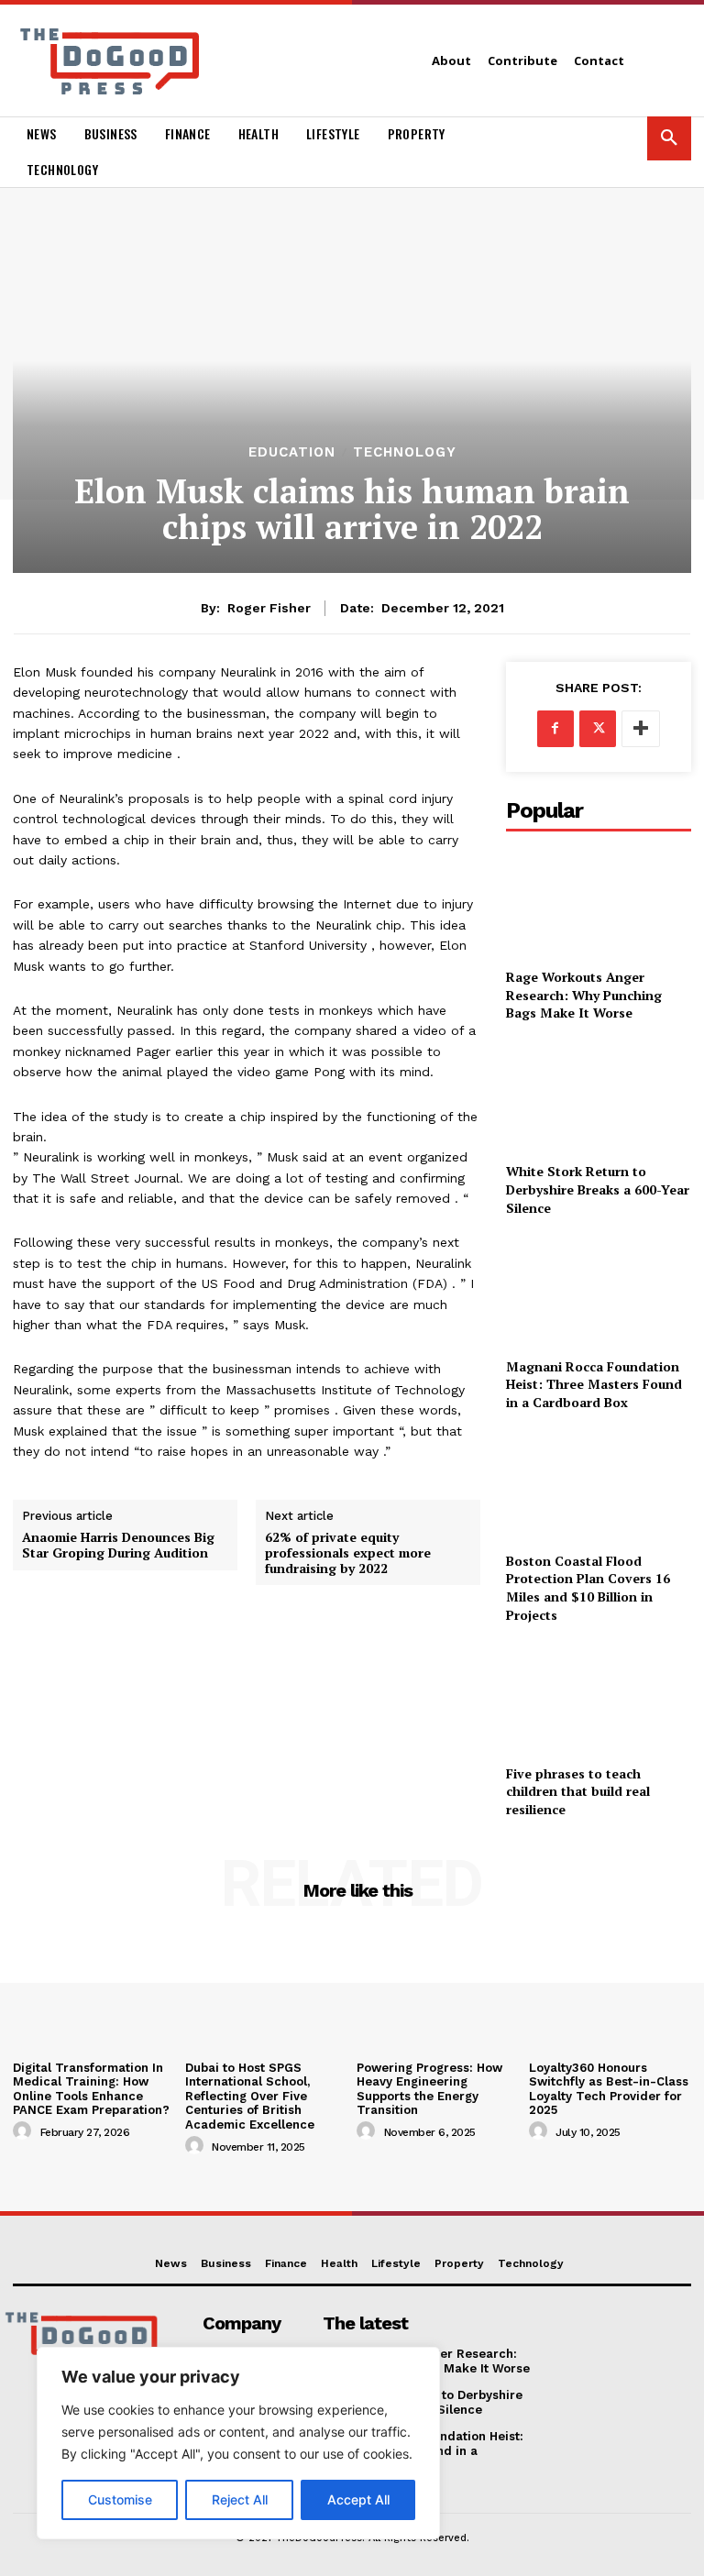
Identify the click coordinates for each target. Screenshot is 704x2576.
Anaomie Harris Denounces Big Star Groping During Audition (118, 1546)
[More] (641, 729)
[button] (669, 138)
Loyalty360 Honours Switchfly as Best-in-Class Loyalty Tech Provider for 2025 (609, 2089)
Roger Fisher (269, 608)
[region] (238, 2443)
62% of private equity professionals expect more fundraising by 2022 (348, 1553)
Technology (405, 452)
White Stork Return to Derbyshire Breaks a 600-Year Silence (598, 1189)
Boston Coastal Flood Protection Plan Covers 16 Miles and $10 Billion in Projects (588, 1588)
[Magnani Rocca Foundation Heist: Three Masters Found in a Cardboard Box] (599, 1290)
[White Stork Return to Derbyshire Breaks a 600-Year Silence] (599, 1096)
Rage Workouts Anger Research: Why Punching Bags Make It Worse (584, 995)
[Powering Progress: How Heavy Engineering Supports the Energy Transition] (438, 1992)
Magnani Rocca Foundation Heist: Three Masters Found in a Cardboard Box (594, 1384)
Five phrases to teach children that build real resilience (578, 1791)
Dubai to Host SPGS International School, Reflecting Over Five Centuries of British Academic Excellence (250, 2096)
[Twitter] (598, 729)
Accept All (358, 2499)
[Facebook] (555, 729)
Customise (120, 2499)
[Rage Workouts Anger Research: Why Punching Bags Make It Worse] (599, 902)
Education (292, 452)
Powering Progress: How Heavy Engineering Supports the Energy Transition (429, 2089)
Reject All (240, 2499)
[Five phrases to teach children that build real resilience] (599, 1697)
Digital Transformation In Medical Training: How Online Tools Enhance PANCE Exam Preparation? (91, 2089)
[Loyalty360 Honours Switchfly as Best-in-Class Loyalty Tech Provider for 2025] (610, 1992)
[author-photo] (25, 2131)
